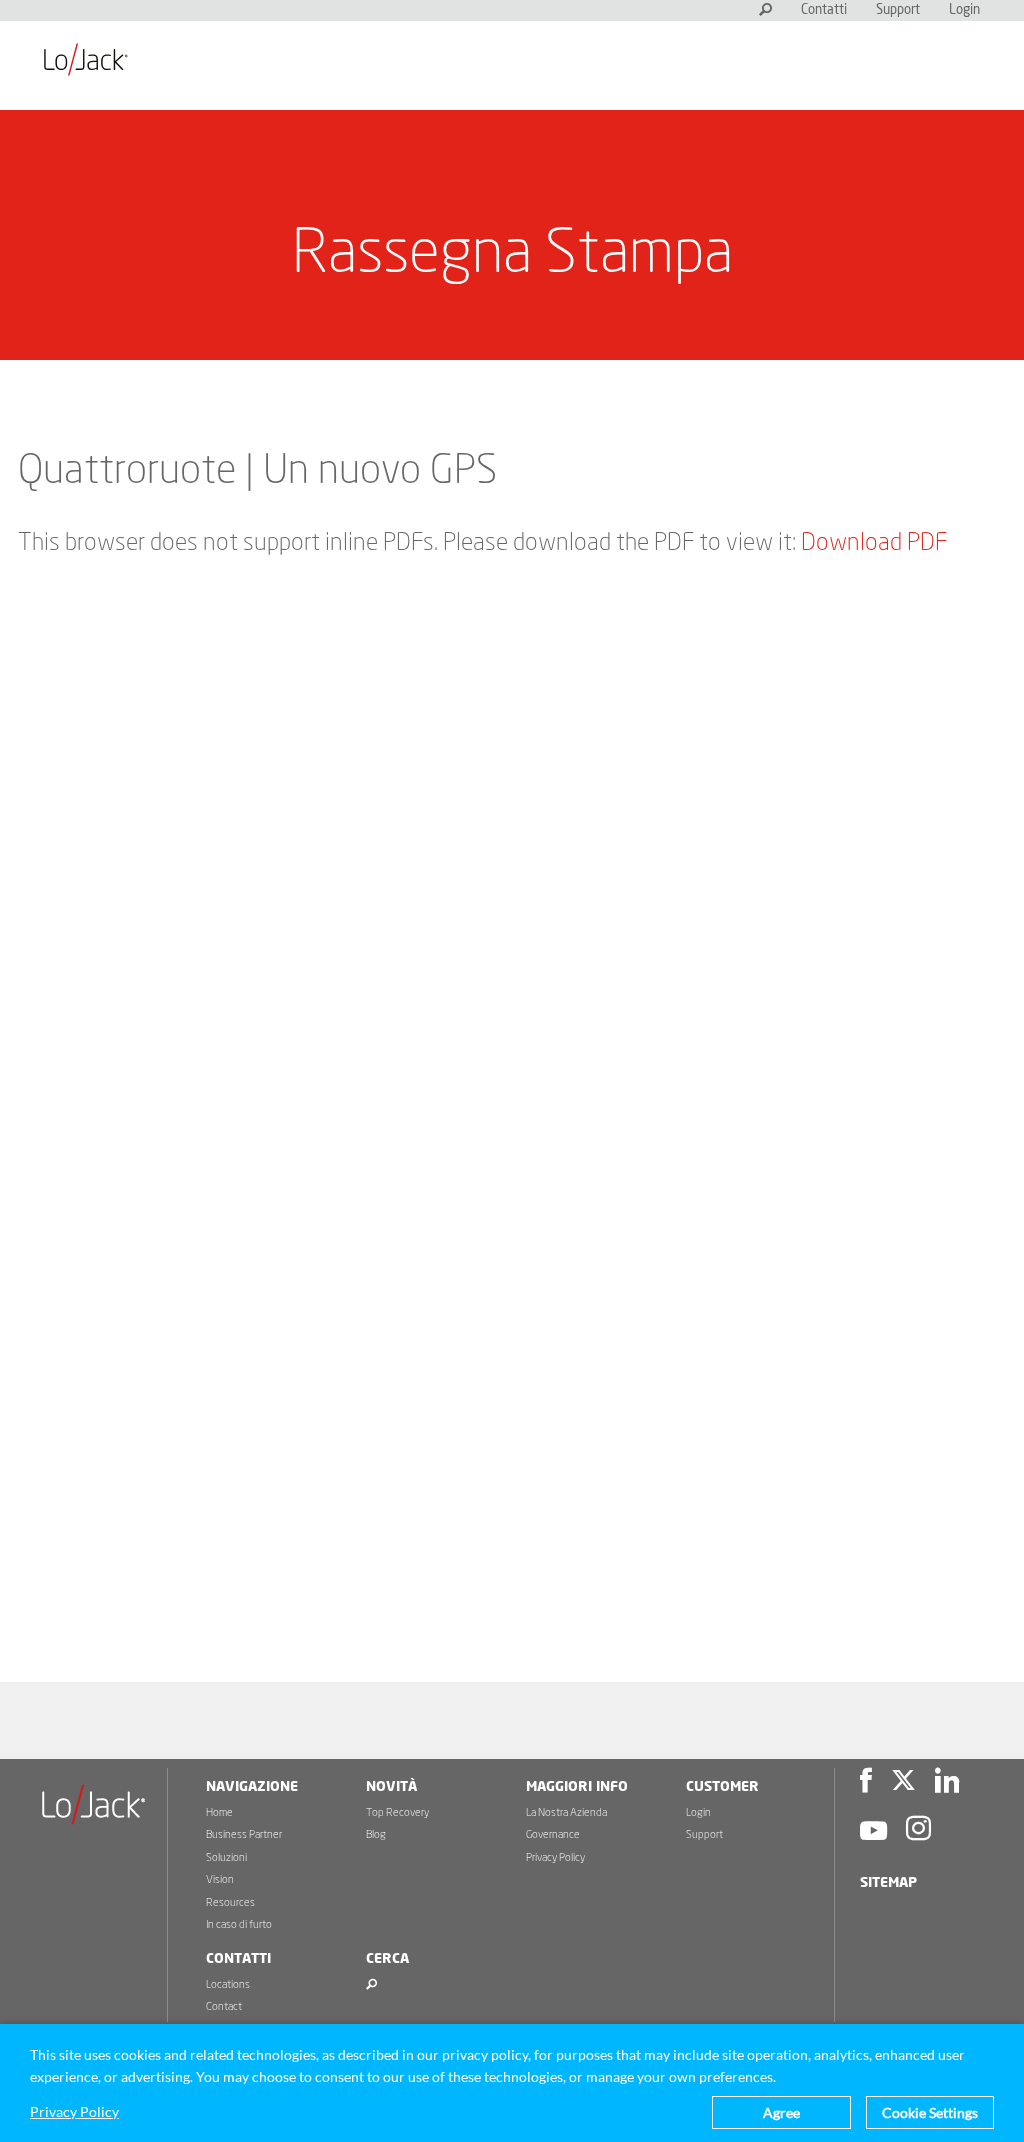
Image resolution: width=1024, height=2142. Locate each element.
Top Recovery (397, 1812)
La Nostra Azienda (566, 1812)
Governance (553, 1834)
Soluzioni (226, 1857)
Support (898, 10)
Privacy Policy (555, 1857)
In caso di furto (239, 1924)
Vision (220, 1879)
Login (964, 10)
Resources (230, 1902)
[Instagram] (918, 1831)
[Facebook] (866, 1783)
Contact (224, 2006)
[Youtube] (873, 1831)
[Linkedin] (947, 1783)
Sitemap (888, 1883)
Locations (228, 1984)
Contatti (824, 10)
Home (219, 1812)
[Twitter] (903, 1783)
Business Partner (244, 1834)
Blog (376, 1834)
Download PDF (874, 543)
